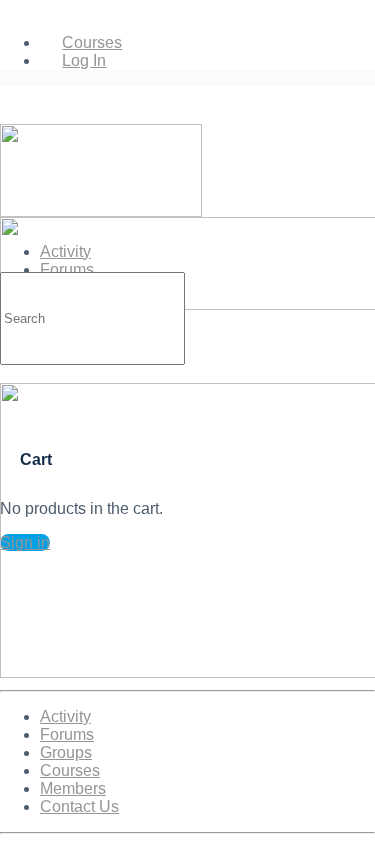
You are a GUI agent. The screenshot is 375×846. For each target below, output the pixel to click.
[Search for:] (92, 317)
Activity (65, 716)
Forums (67, 734)
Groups (66, 752)
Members (73, 788)
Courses (70, 770)
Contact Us (79, 806)
